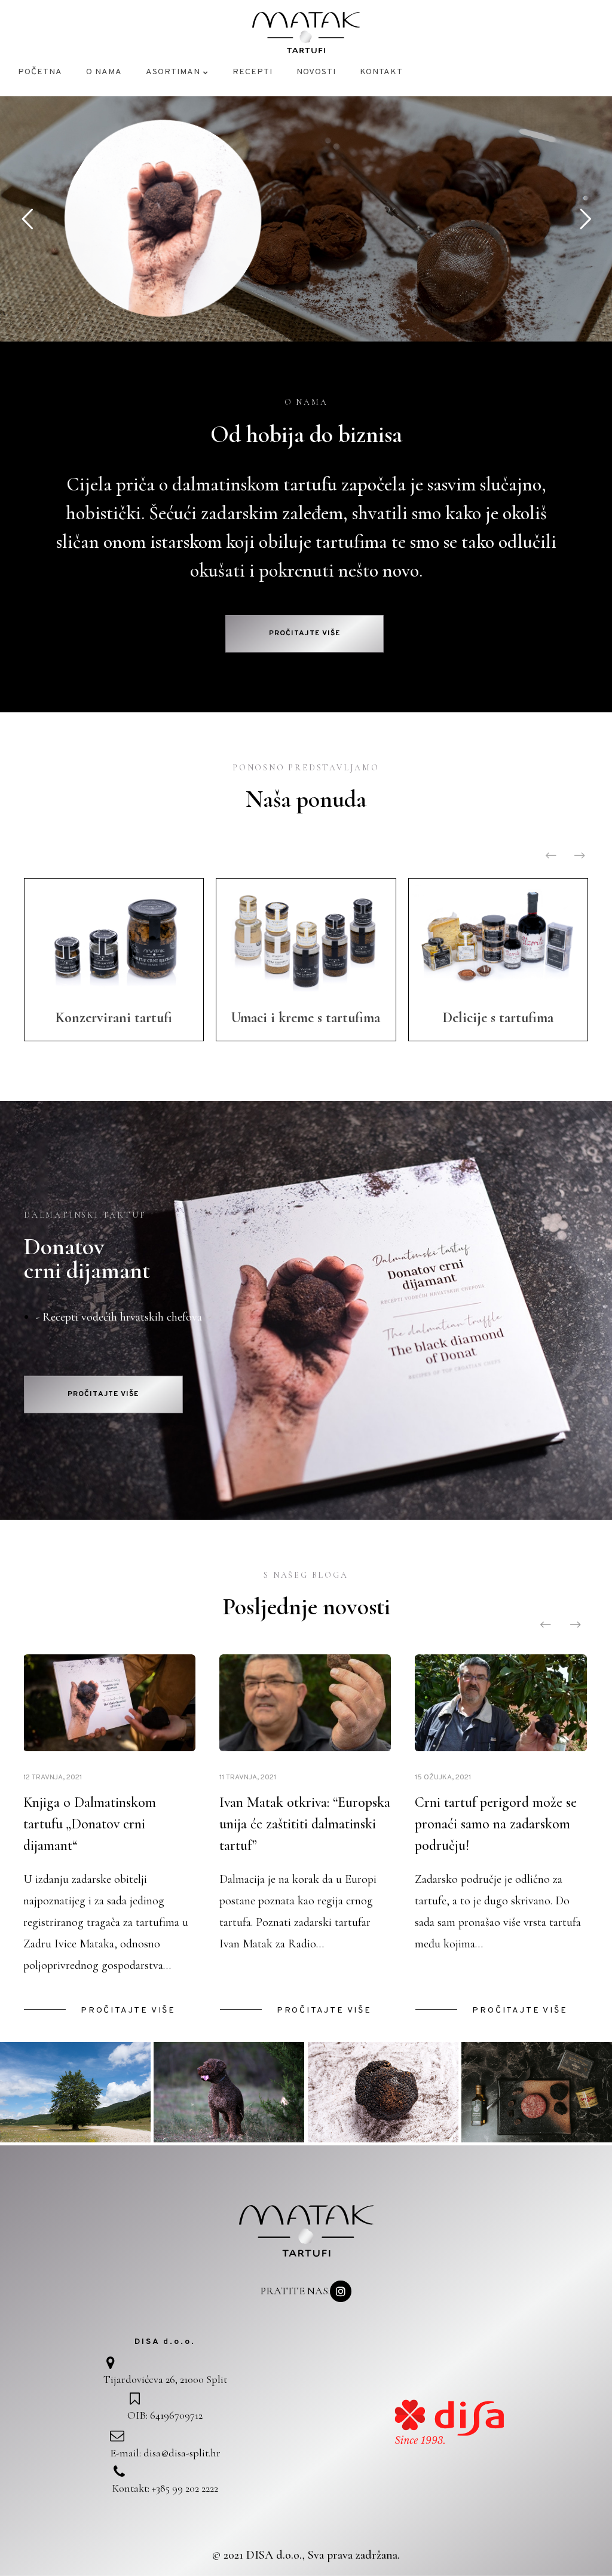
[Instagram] (341, 2291)
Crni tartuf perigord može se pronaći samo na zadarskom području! (496, 1824)
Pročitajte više (128, 2011)
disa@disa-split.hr (182, 2453)
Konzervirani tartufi (114, 1018)
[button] (305, 634)
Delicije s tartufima (498, 1018)
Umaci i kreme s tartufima (306, 1018)
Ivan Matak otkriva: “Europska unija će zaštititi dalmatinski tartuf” (305, 1824)
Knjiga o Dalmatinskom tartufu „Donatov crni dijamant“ (90, 1824)
